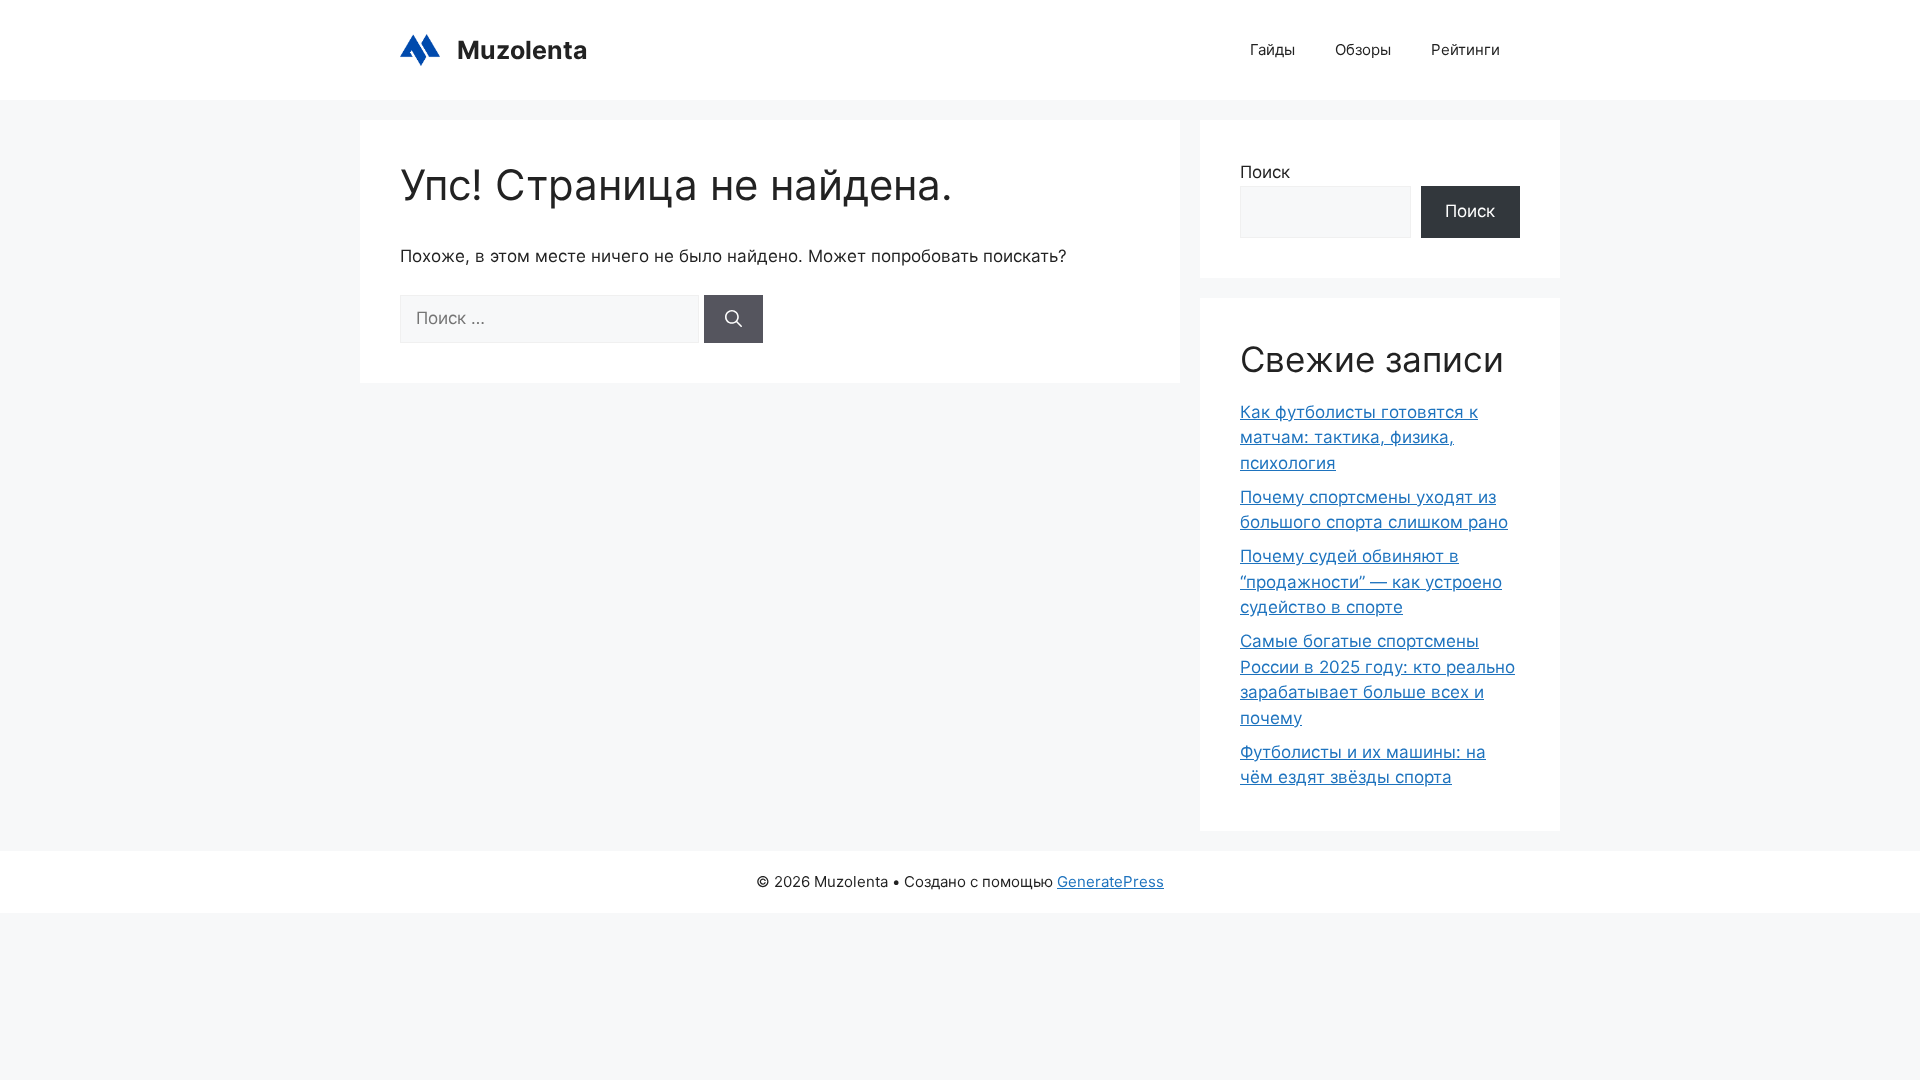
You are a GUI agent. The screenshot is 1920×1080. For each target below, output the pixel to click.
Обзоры (1363, 49)
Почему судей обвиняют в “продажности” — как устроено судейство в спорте (1371, 581)
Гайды (1272, 49)
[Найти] (733, 319)
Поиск (1265, 172)
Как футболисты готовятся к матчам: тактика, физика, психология (1359, 437)
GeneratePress (1110, 881)
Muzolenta (522, 50)
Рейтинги (1465, 49)
